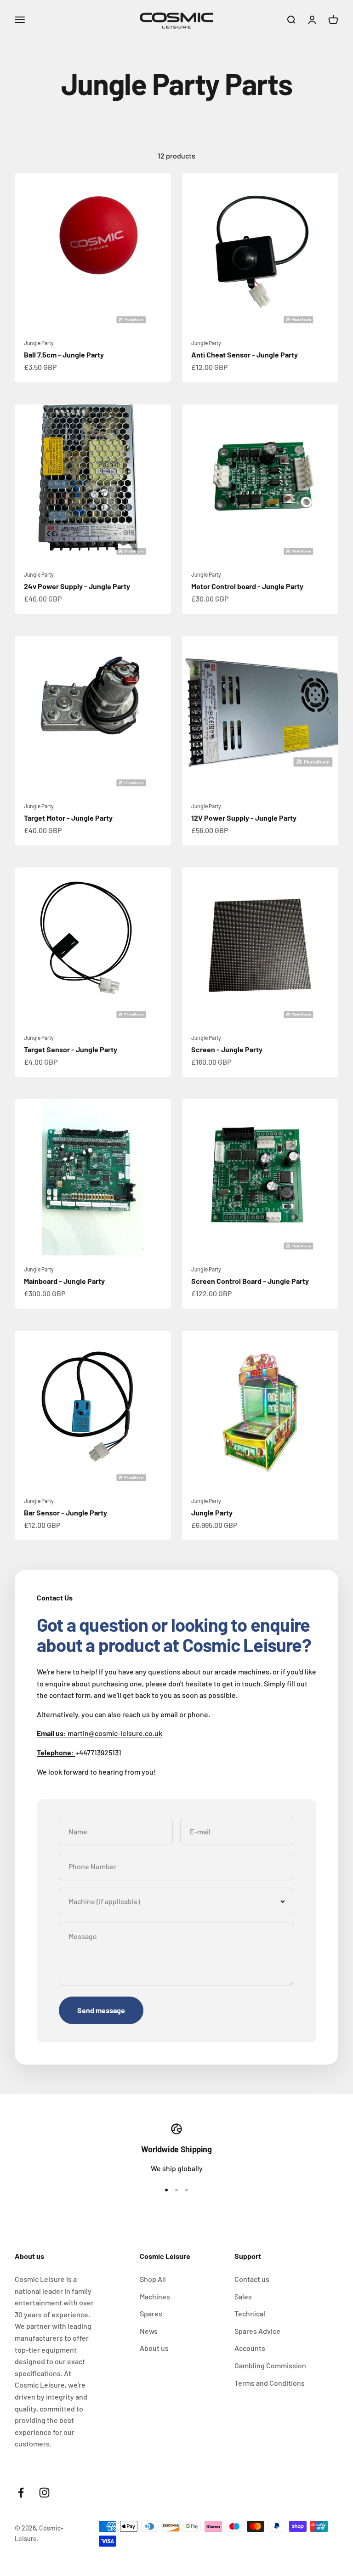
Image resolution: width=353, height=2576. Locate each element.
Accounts (250, 2348)
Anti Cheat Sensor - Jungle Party (245, 355)
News (149, 2331)
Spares (151, 2313)
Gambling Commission (270, 2365)
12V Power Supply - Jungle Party (244, 818)
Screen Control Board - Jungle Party (250, 1281)
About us (154, 2348)
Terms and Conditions (270, 2383)
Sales (243, 2296)
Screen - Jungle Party (227, 1049)
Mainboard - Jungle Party (64, 1281)
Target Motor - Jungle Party (68, 818)
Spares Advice (257, 2331)
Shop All (153, 2279)
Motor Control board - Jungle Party (247, 586)
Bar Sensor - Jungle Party (65, 1512)
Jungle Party (39, 343)
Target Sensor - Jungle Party (71, 1049)
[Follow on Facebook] (21, 2493)
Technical (250, 2313)
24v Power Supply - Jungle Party (77, 586)
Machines (155, 2296)
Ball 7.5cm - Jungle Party (64, 355)
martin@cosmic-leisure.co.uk (100, 1733)
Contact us (252, 2279)
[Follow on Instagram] (44, 2493)
